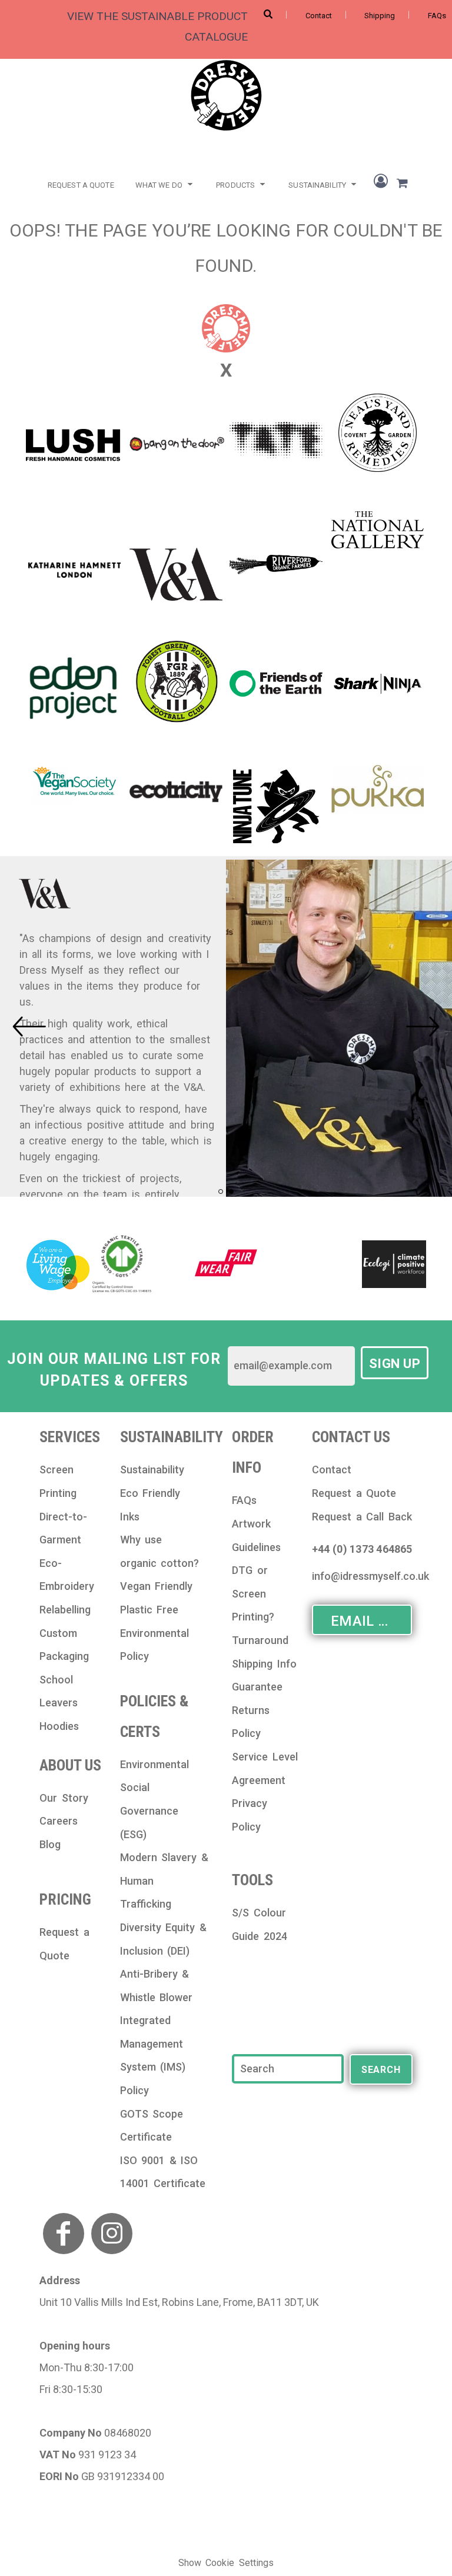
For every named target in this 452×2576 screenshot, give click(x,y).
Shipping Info (264, 1664)
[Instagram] (112, 2234)
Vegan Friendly (157, 1586)
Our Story (64, 1798)
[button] (165, 183)
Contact (319, 16)
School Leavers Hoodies (59, 1703)
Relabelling (65, 1610)
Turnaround (260, 1640)
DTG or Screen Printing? (253, 1593)
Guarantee (257, 1687)
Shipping (380, 16)
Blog (50, 1844)
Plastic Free (149, 1610)
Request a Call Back (362, 1517)
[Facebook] (64, 2234)
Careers (59, 1821)
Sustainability (152, 1470)
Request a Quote (354, 1493)
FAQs (437, 16)
